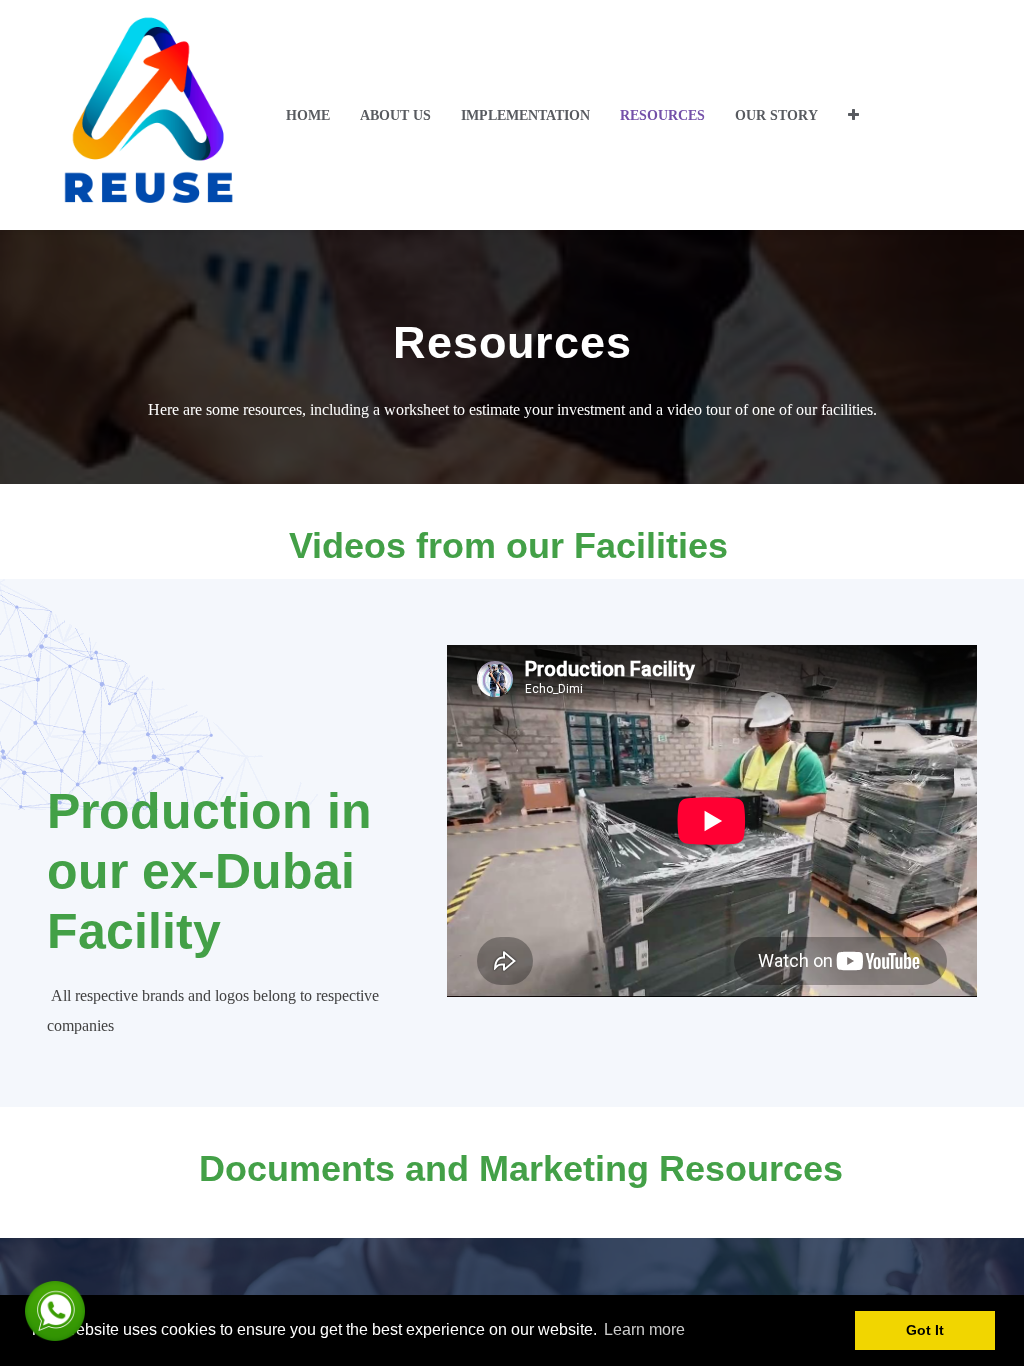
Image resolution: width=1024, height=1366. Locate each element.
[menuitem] (308, 115)
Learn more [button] (644, 1329)
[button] (853, 115)
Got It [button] (925, 1330)
